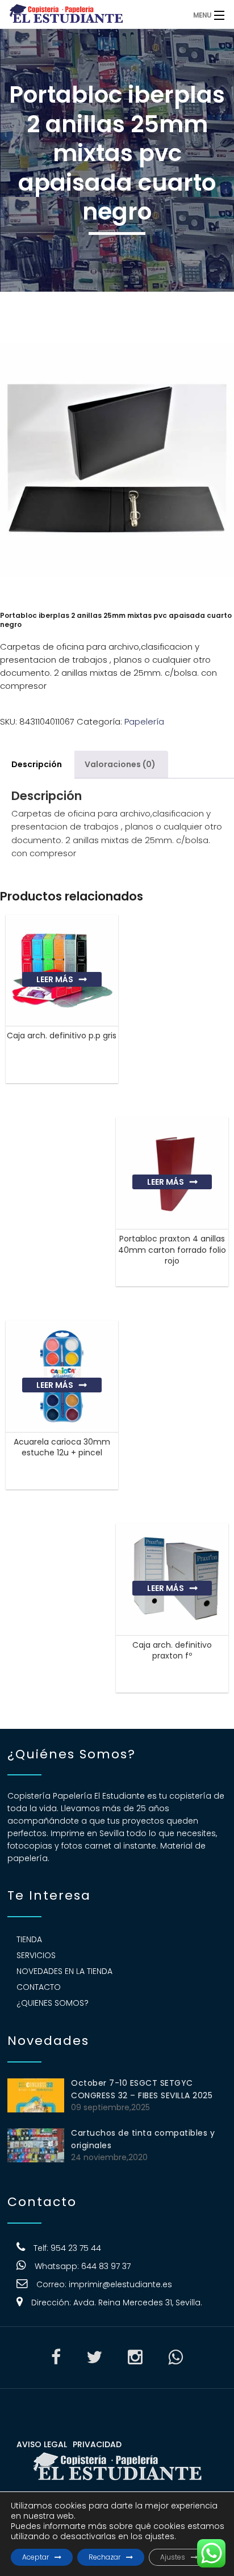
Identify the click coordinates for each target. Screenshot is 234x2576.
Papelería (144, 721)
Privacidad (97, 2444)
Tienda (29, 1939)
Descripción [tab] (37, 764)
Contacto (39, 1987)
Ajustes (173, 2557)
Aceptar (35, 2557)
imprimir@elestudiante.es (120, 2284)
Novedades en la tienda (64, 1971)
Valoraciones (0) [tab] (120, 764)
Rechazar (105, 2557)
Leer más (55, 979)
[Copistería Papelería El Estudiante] (90, 14)
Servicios (36, 1955)
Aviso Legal (42, 2444)
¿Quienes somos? (53, 2003)
